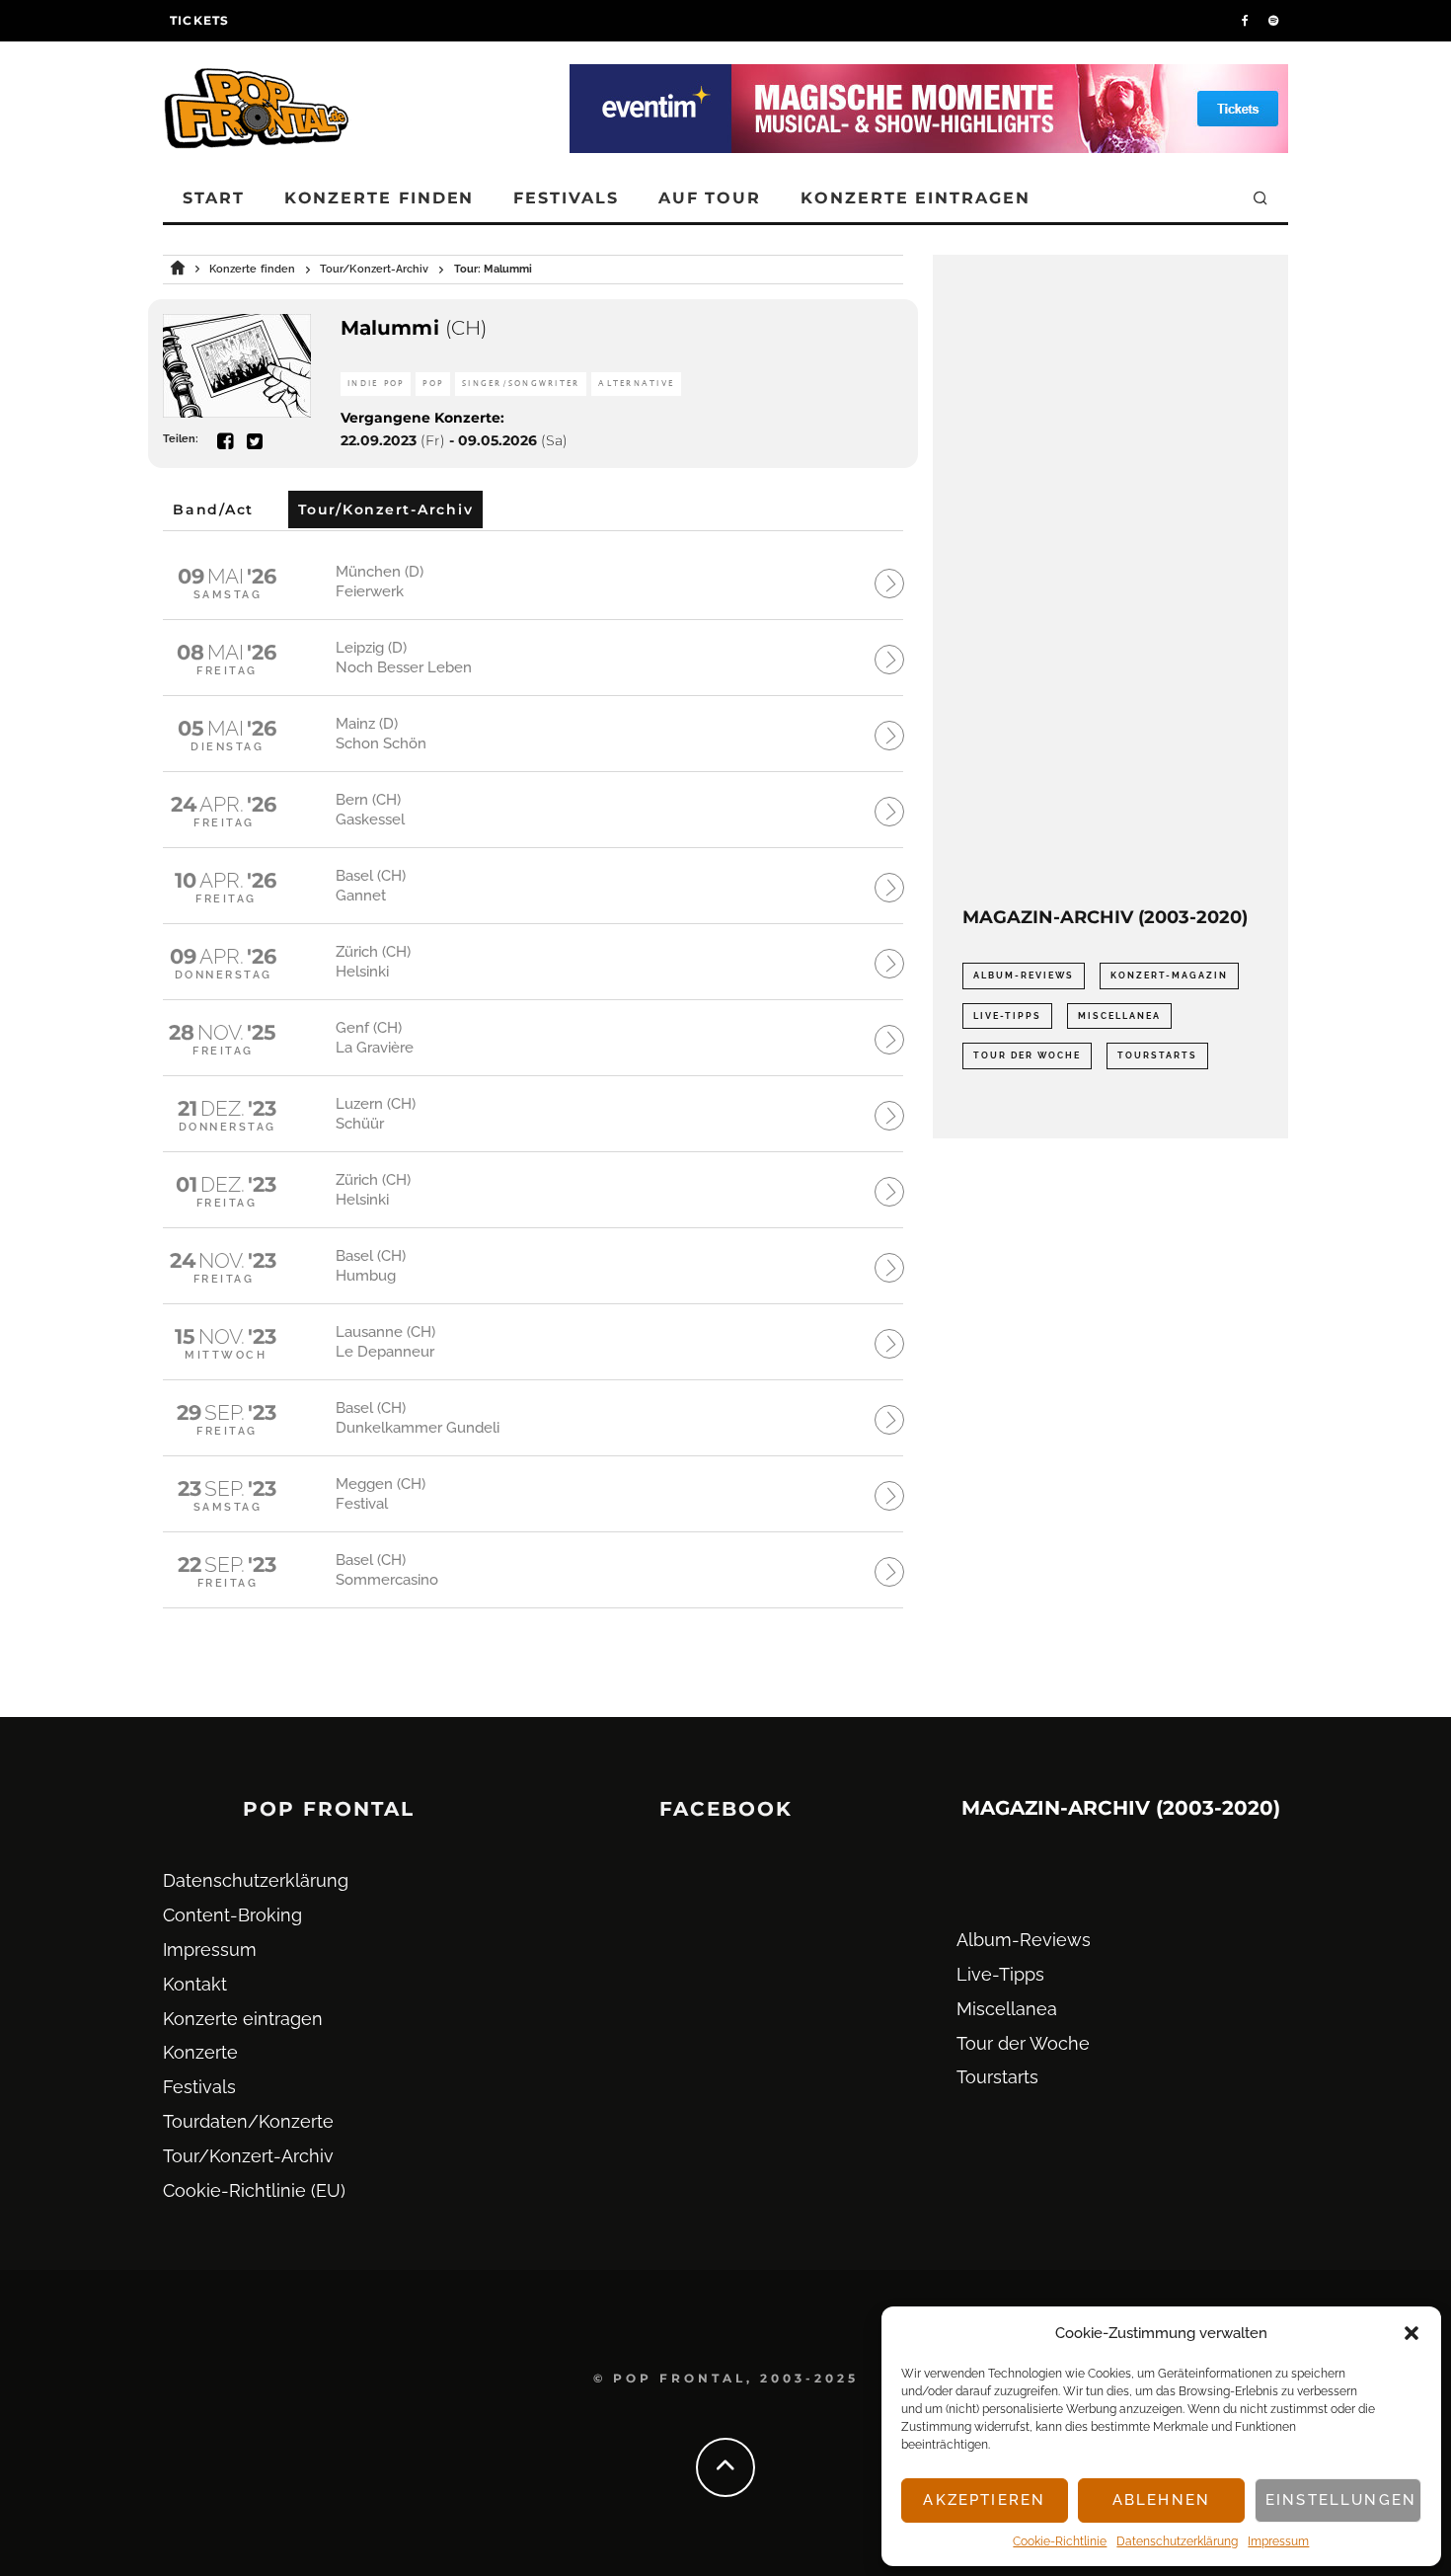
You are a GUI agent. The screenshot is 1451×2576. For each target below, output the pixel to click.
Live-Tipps (1007, 1016)
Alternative (636, 384)
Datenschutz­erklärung (1177, 2541)
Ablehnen (1161, 2500)
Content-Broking (232, 1915)
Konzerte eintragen (916, 198)
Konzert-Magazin (1169, 976)
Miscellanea (1119, 1016)
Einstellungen (1341, 2500)
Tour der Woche (1027, 1055)
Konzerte (200, 2052)
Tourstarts (1157, 1055)
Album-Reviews (1024, 976)
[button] (1412, 2333)
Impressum (1278, 2541)
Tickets (199, 20)
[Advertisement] (1110, 581)
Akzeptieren (984, 2500)
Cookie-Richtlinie (1060, 2541)
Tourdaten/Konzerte (248, 2121)
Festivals (566, 198)
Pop (433, 384)
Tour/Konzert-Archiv (248, 2156)
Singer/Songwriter (521, 384)
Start (214, 198)
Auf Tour (710, 198)
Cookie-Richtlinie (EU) (254, 2190)
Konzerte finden (380, 198)
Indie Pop (376, 384)
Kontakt (195, 1984)
